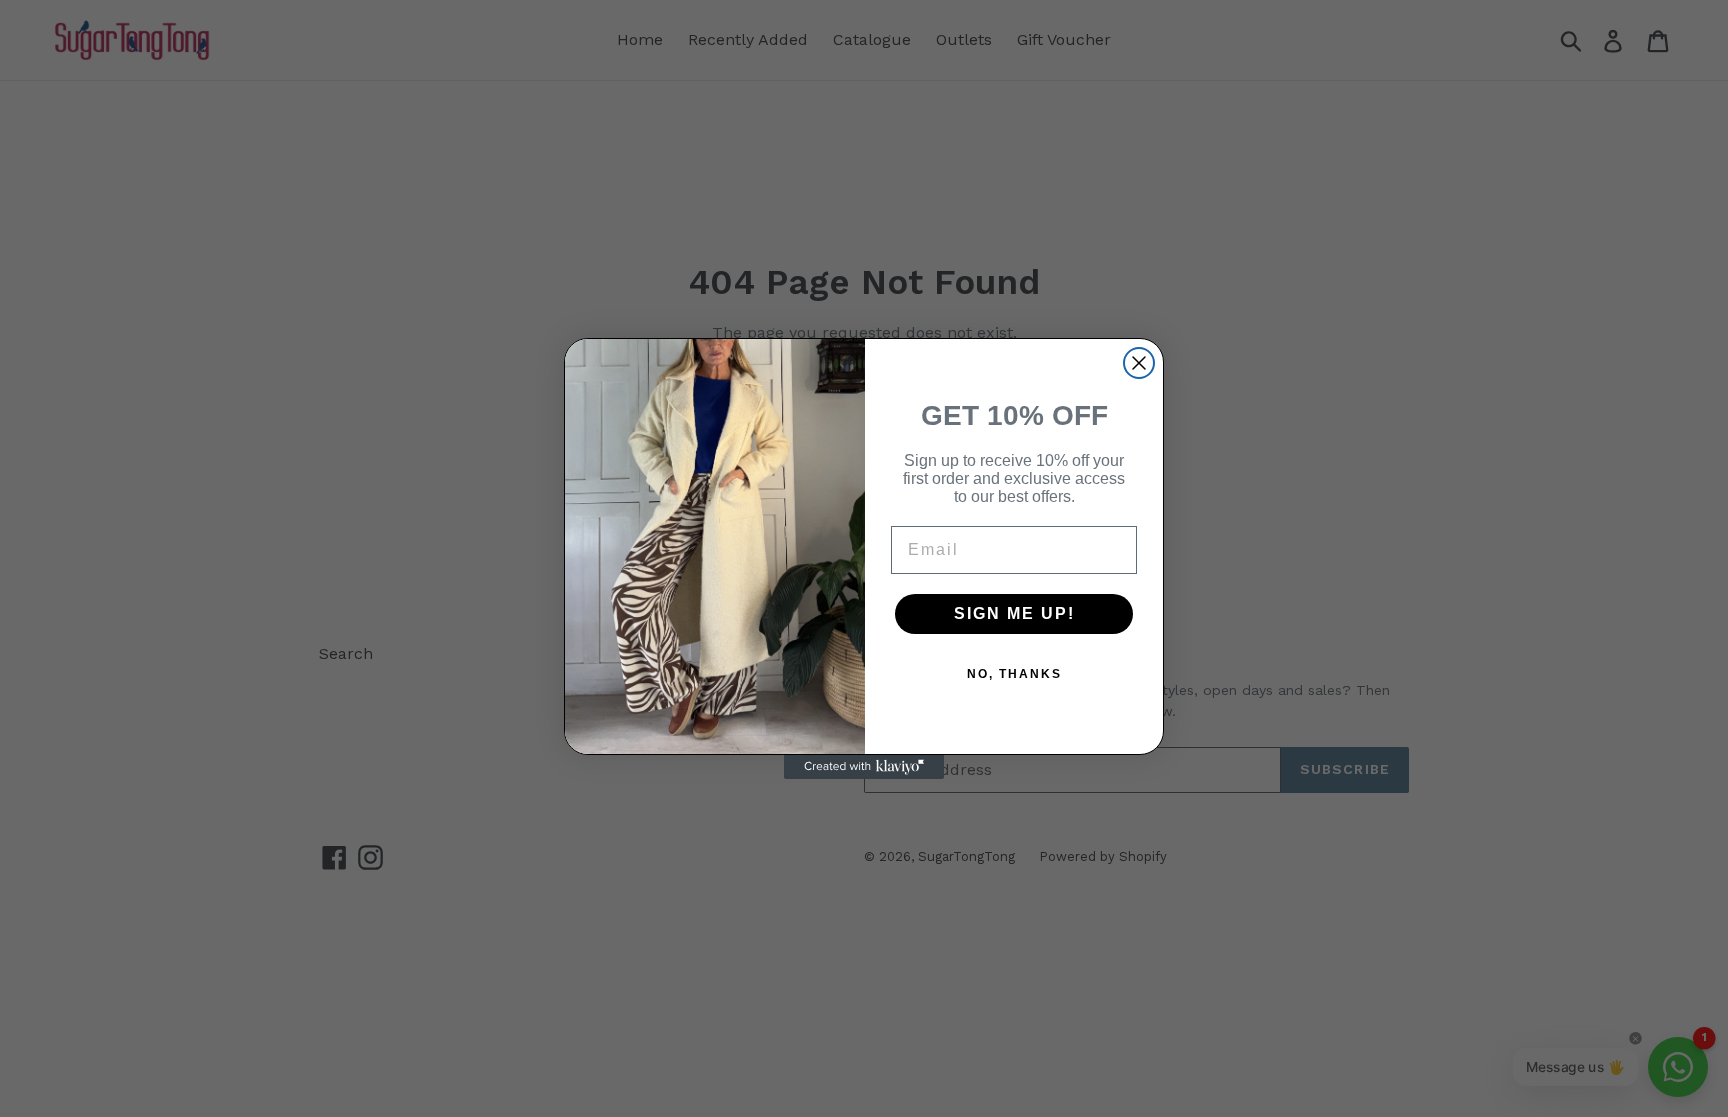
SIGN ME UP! (1014, 613)
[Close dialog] (1139, 363)
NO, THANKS (1014, 674)
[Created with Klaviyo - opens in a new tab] (864, 767)
